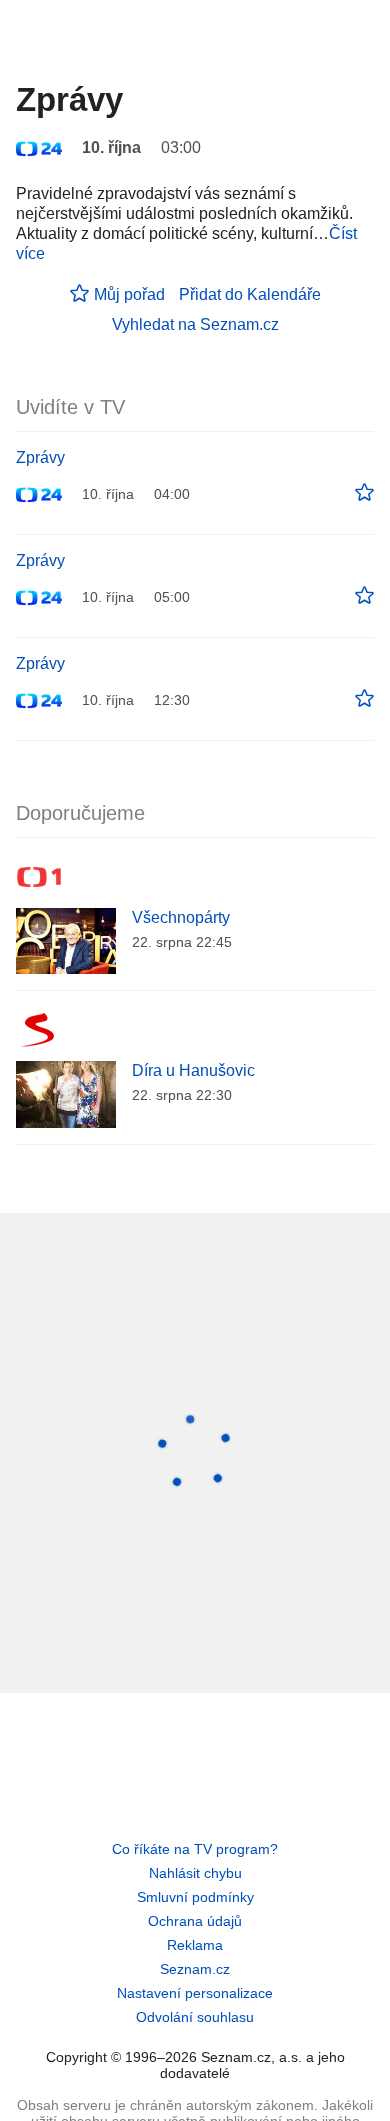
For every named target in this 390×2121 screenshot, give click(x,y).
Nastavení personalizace (195, 1993)
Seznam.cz (195, 1969)
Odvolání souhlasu (195, 2017)
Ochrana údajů (195, 1921)
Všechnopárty (181, 917)
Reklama (195, 1945)
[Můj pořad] (364, 493)
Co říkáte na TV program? (195, 1849)
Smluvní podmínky (195, 1897)
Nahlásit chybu (195, 1873)
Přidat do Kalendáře (250, 294)
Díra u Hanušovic (193, 1070)
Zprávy (40, 457)
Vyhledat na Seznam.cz (195, 324)
